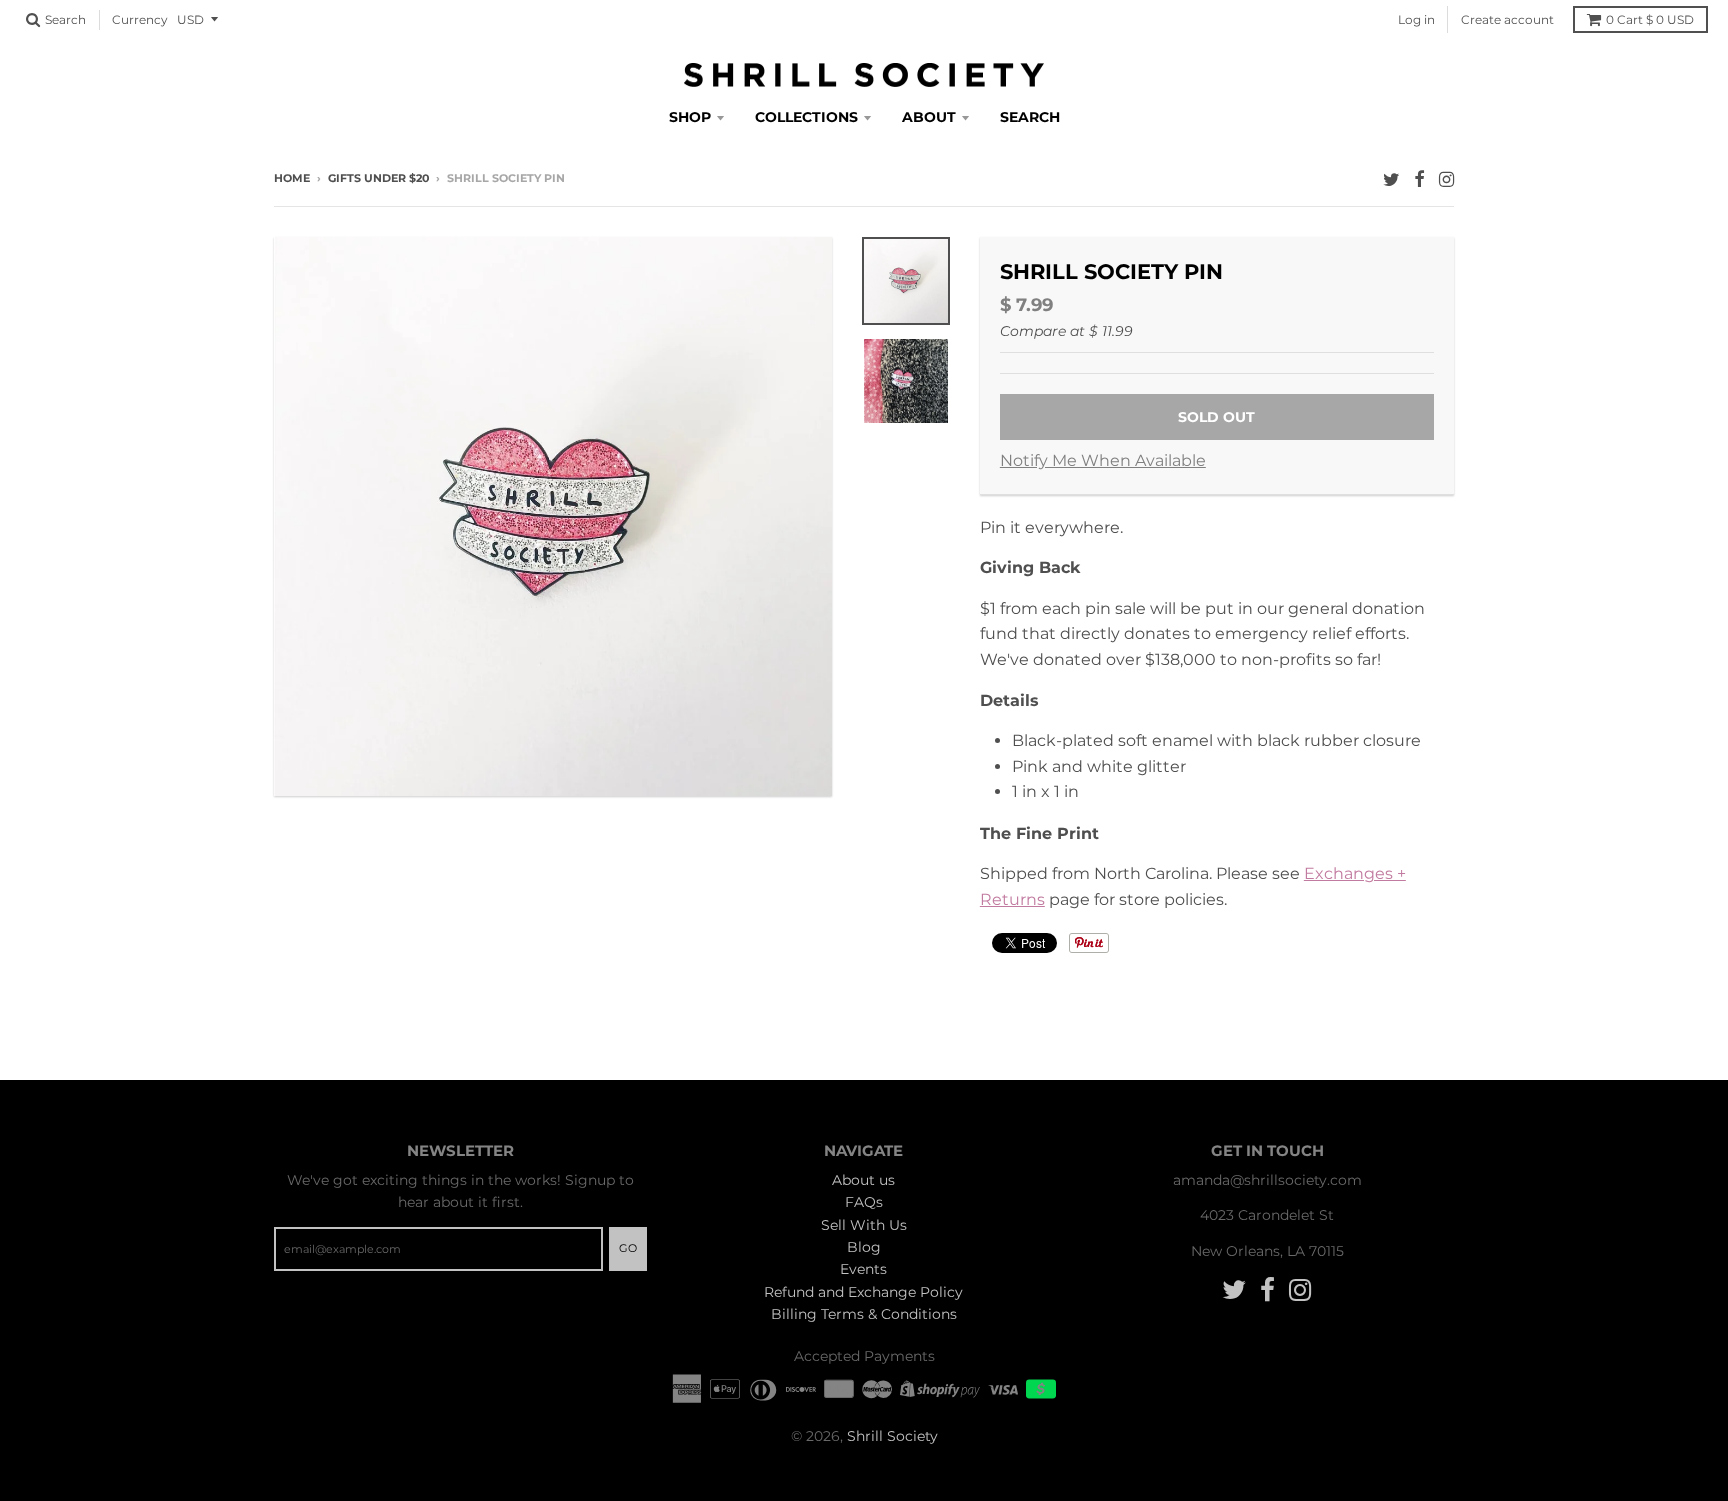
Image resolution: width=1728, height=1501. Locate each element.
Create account (1507, 19)
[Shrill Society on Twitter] (1391, 179)
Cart (1650, 19)
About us (863, 1180)
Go (628, 1248)
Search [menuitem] (1030, 117)
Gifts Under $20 (378, 178)
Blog (864, 1247)
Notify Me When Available (1103, 460)
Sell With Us (864, 1225)
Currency (140, 19)
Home (292, 178)
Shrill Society (892, 1436)
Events (863, 1269)
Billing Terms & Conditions (864, 1314)
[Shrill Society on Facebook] (1419, 179)
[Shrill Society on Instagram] (1446, 179)
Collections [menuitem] (806, 117)
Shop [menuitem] (690, 117)
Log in (1416, 19)
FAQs (864, 1202)
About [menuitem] (929, 117)
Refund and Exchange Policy (863, 1292)
